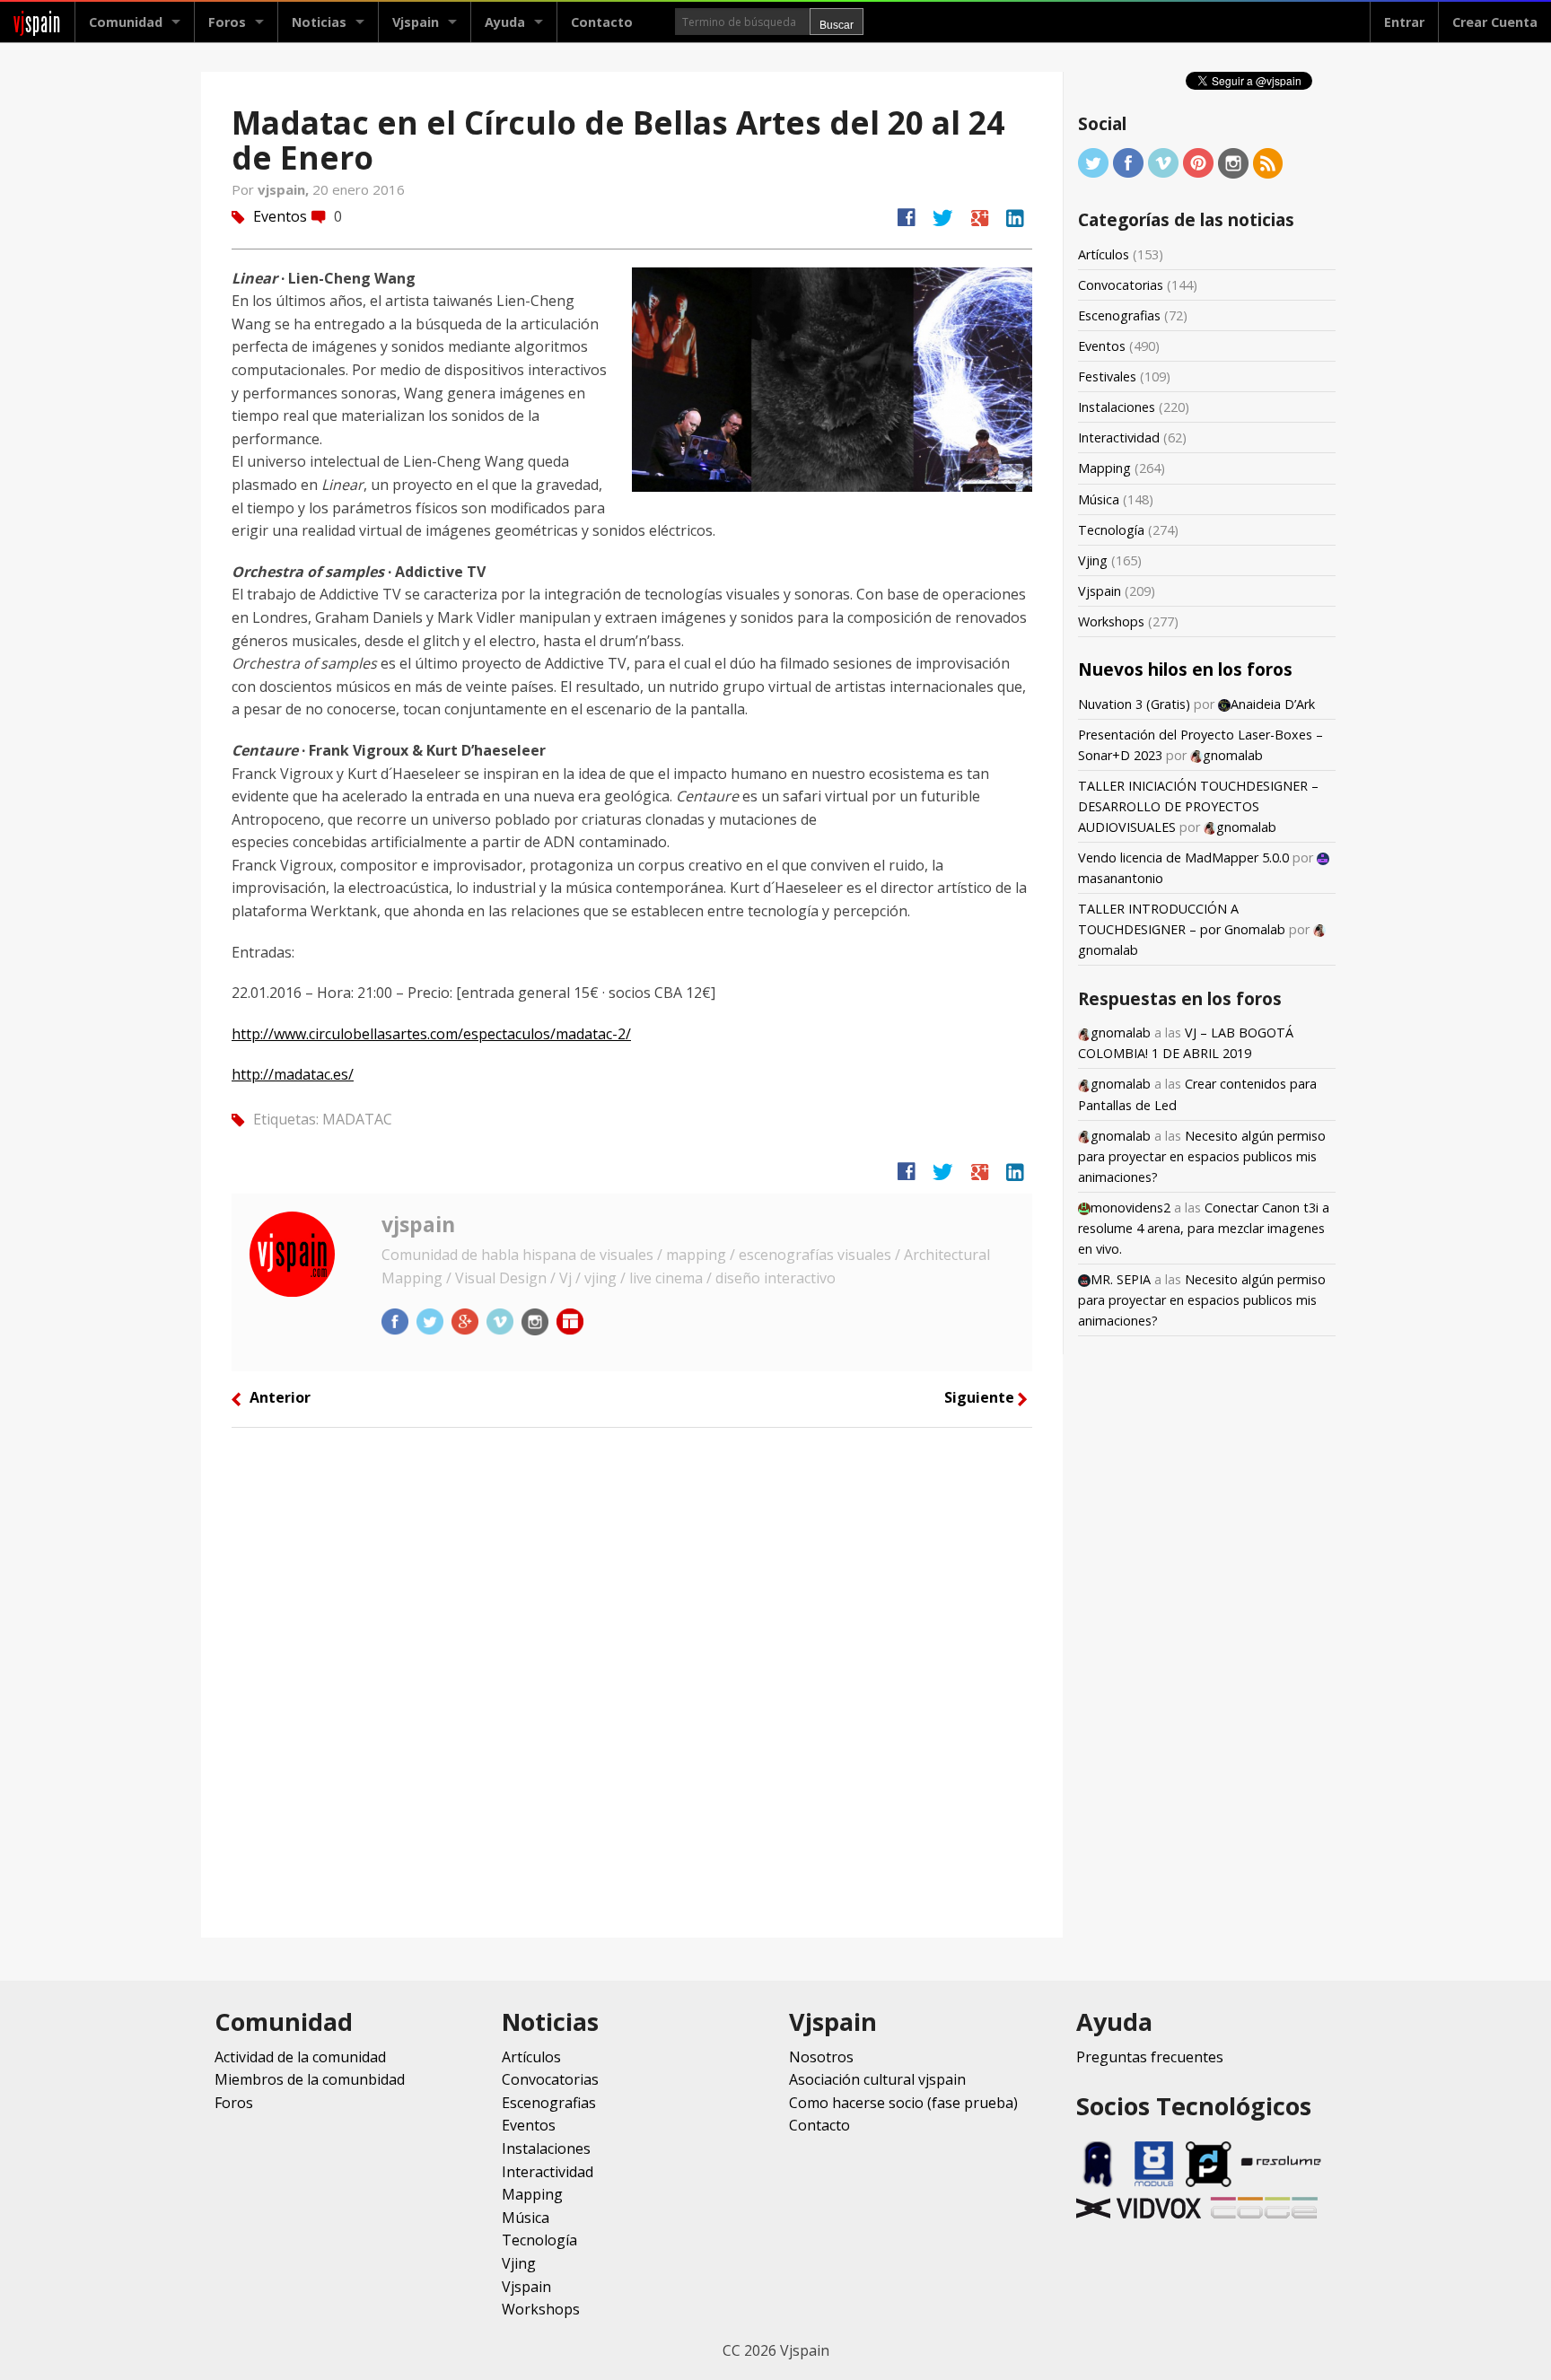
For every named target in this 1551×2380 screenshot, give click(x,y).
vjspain (418, 1224)
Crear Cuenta (1495, 22)
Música (1099, 499)
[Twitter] (1093, 162)
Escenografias (1119, 315)
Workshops (1111, 621)
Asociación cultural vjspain (877, 2079)
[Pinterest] (1198, 162)
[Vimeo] (1163, 162)
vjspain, (285, 189)
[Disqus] (632, 1681)
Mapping (1104, 468)
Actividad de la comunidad (300, 2057)
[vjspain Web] (570, 1320)
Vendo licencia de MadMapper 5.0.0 (1183, 857)
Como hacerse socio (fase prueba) (903, 2103)
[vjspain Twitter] (432, 1320)
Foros (227, 22)
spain (37, 22)
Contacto (602, 22)
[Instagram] (1233, 162)
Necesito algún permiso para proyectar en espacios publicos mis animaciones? (1202, 1156)
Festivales (1107, 376)
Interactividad (1119, 437)
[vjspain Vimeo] (502, 1320)
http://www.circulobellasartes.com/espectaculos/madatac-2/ (431, 1034)
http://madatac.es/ (293, 1074)
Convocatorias (1121, 285)
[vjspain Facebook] (397, 1320)
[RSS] (1268, 162)
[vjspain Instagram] (537, 1320)
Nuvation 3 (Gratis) (1134, 704)
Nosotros (821, 2057)
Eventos (280, 216)
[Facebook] (1128, 162)
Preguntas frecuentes (1150, 2057)
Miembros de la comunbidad (310, 2079)
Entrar (1404, 22)
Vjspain (1100, 591)
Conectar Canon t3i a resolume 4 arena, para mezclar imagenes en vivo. (1204, 1228)
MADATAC (357, 1119)
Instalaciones (1117, 407)
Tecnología (1111, 530)
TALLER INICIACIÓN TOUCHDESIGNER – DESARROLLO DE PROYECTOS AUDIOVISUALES (1198, 806)
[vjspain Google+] (467, 1320)
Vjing (1093, 560)
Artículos (1104, 254)
